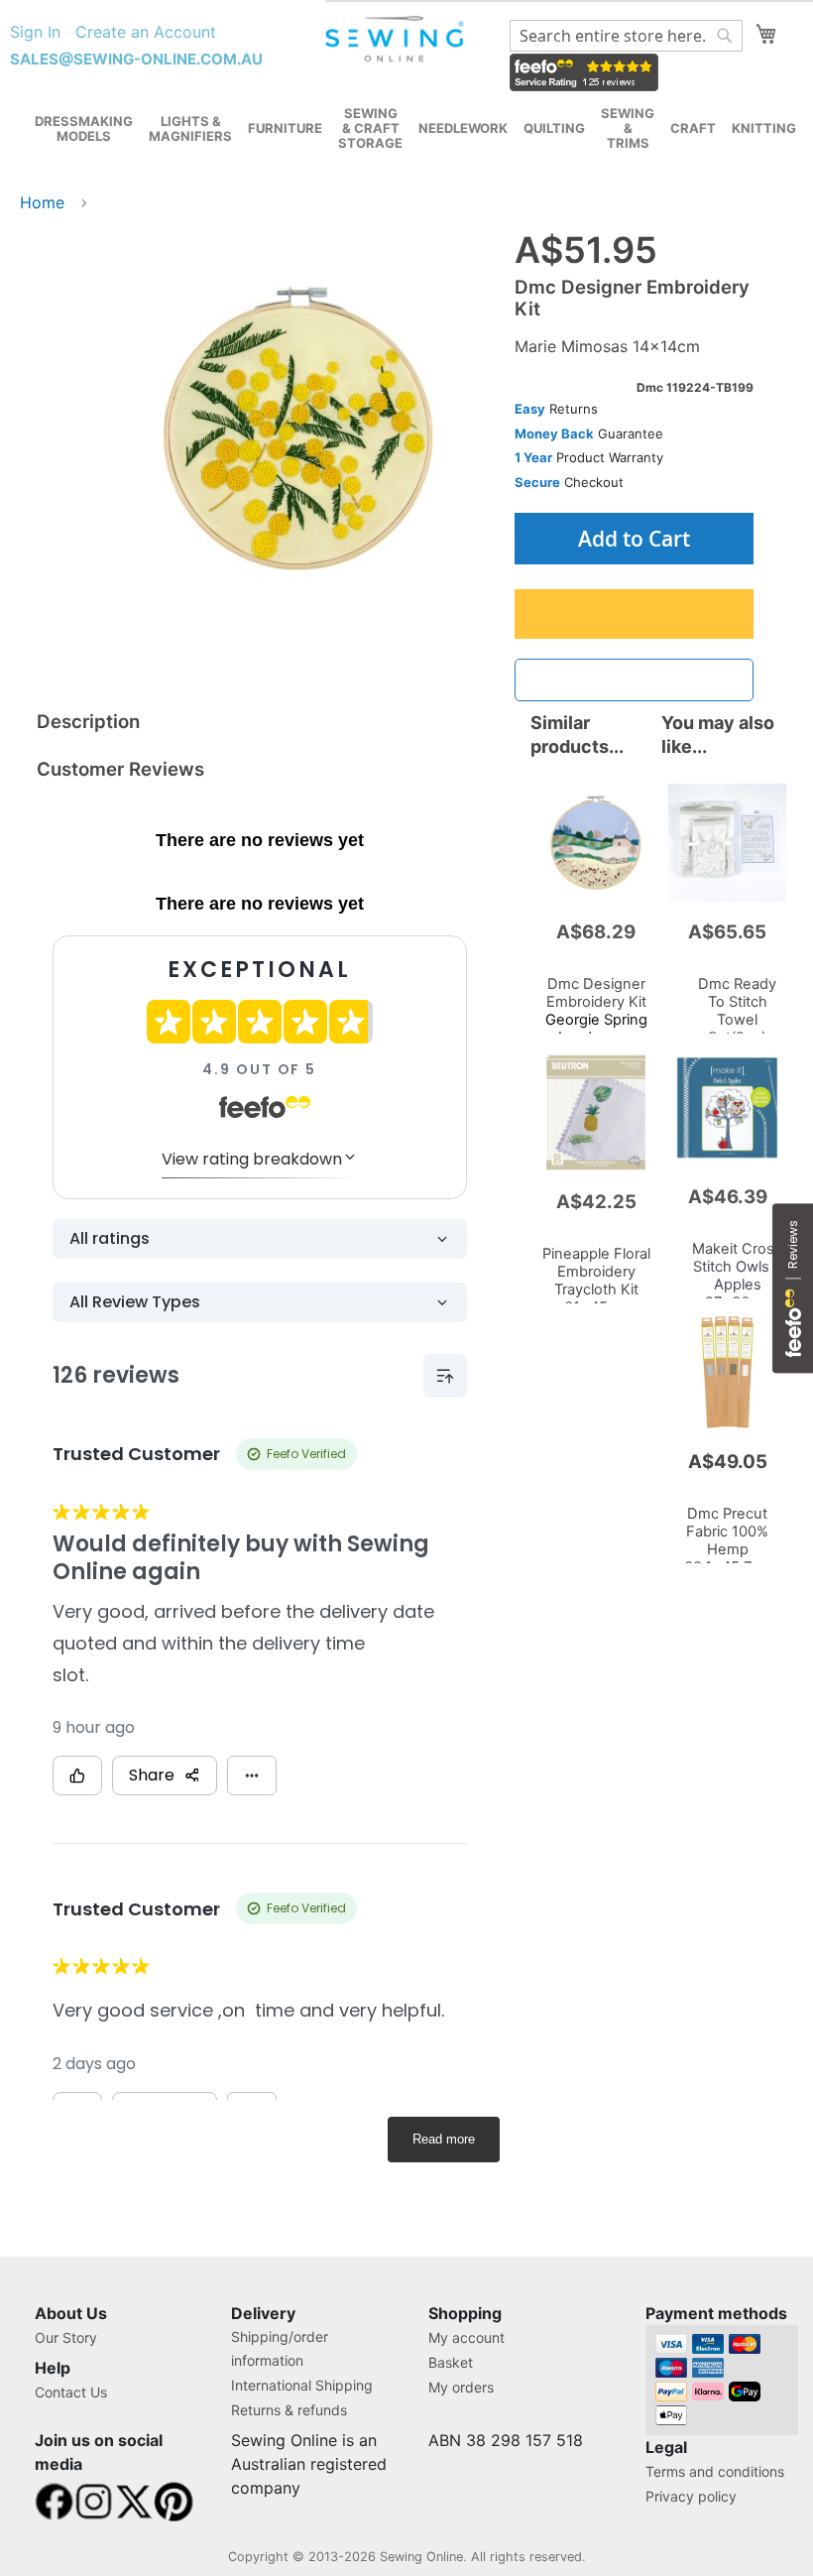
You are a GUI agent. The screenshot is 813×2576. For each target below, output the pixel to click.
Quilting (554, 128)
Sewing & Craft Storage (370, 128)
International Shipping (302, 2385)
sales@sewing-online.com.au (136, 59)
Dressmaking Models (84, 128)
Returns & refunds (289, 2410)
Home (42, 202)
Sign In (35, 32)
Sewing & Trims (628, 128)
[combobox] (626, 36)
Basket (451, 2362)
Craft (693, 128)
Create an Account (146, 32)
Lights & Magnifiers (190, 128)
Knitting (764, 128)
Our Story (66, 2337)
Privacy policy (691, 2496)
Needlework (463, 128)
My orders (461, 2387)
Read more (444, 2139)
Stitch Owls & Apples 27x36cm (737, 1276)
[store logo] (396, 39)
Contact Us (71, 2392)
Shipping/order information (280, 2348)
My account (466, 2337)
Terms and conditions (715, 2471)
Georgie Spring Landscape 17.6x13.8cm (596, 1020)
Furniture (285, 128)
